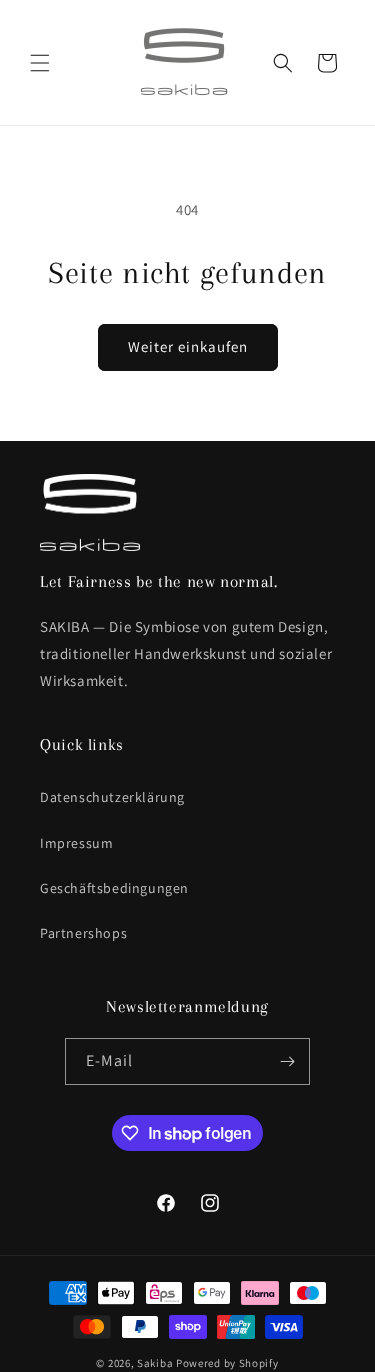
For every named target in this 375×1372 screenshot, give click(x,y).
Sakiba (155, 1363)
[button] (40, 63)
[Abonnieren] (287, 1061)
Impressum (76, 843)
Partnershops (83, 933)
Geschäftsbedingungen (114, 888)
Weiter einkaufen (188, 346)
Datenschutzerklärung (112, 797)
